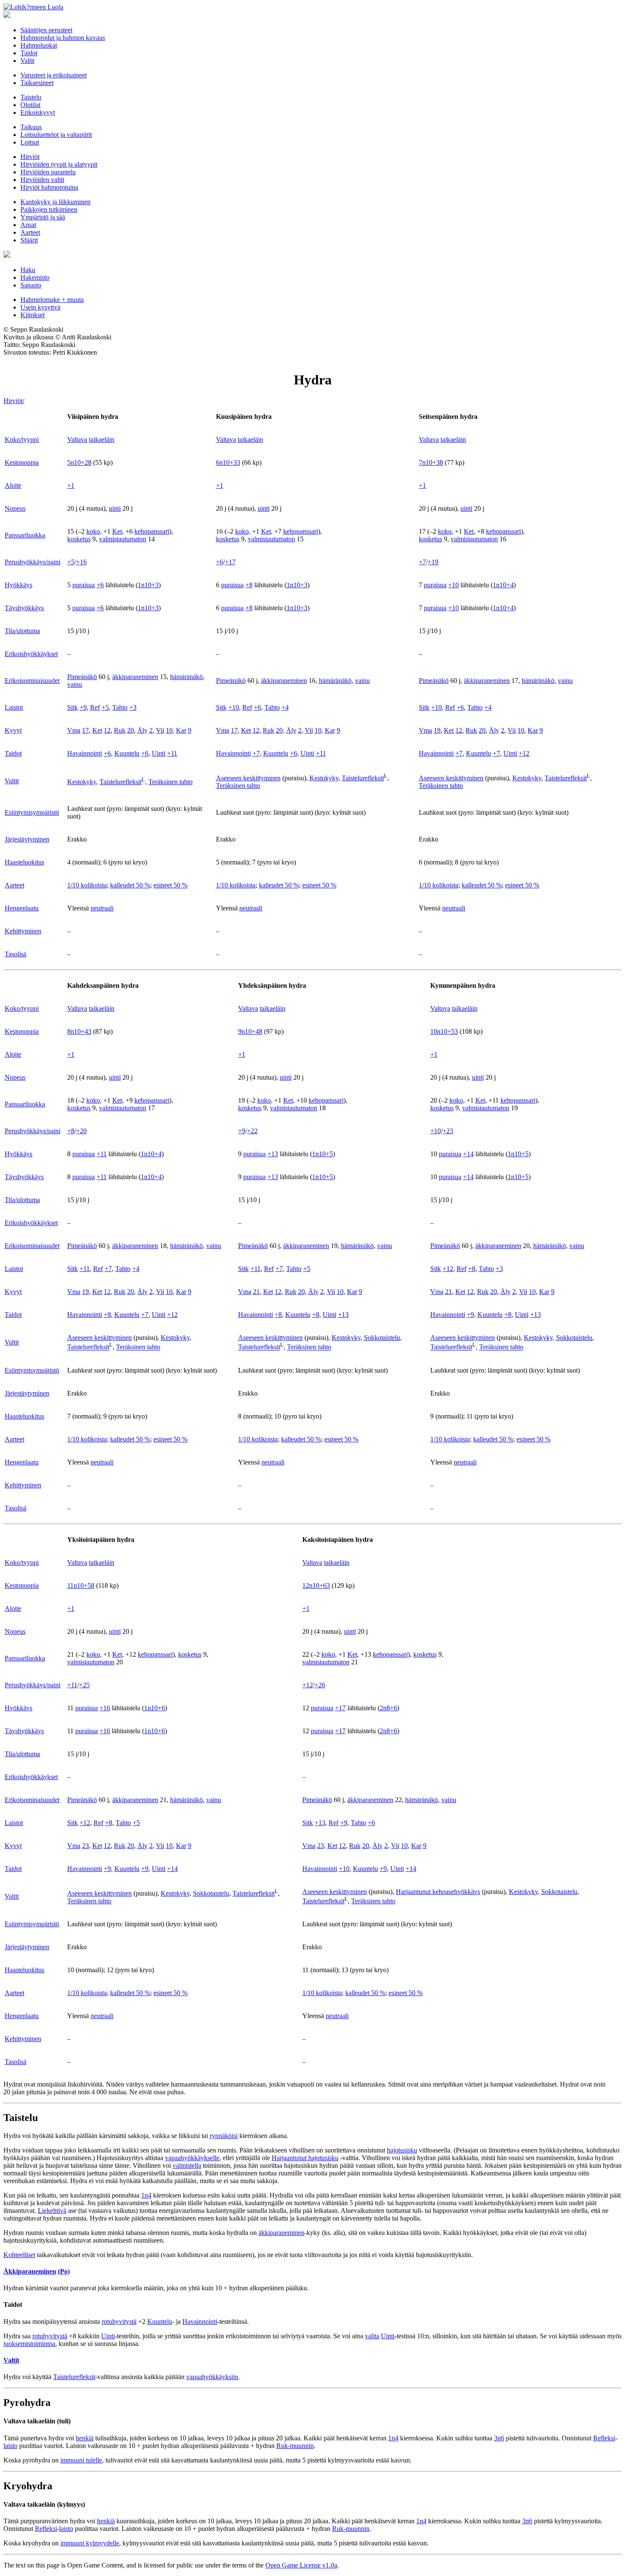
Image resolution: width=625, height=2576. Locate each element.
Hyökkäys (18, 585)
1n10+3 (148, 585)
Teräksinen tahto (170, 782)
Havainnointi (85, 753)
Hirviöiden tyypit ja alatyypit (59, 164)
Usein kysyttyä (40, 307)
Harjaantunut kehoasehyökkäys (438, 1892)
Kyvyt (13, 730)
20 (131, 730)
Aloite (13, 485)
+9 (83, 707)
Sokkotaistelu (382, 1338)
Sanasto (31, 285)
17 (85, 730)
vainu (75, 684)
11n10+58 (81, 1585)
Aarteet (30, 232)
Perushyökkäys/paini (33, 562)
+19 (433, 562)
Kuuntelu (127, 753)
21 (256, 1292)
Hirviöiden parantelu (48, 172)
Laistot (14, 707)
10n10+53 (444, 1031)
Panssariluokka (25, 535)
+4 (285, 707)
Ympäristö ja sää (43, 217)
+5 (71, 562)
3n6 (499, 2438)
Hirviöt (30, 157)
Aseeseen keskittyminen (248, 778)
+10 (453, 585)
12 (107, 730)
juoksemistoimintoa (29, 2344)
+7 (422, 562)
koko (93, 531)
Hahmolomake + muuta (52, 300)
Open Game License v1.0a (301, 2565)
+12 (524, 753)
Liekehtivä (52, 2211)
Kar (181, 730)
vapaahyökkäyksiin (212, 2377)
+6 (220, 562)
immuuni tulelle (81, 2460)
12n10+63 (316, 1585)
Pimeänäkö (82, 677)
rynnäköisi (224, 2136)
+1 (71, 485)
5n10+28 (79, 462)
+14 (468, 1154)
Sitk (72, 707)
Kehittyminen (23, 931)
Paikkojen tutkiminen (49, 209)
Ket (117, 531)
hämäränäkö (186, 677)
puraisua (84, 585)
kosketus (79, 539)
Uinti (159, 753)
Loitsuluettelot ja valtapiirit (56, 135)
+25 (84, 1685)
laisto (10, 2446)
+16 (81, 562)
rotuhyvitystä (119, 2322)
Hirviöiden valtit (42, 180)
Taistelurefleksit (121, 782)
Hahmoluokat (39, 45)
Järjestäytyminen (27, 839)
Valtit (27, 61)
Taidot (29, 53)
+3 (133, 707)
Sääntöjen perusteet (46, 30)
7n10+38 (431, 462)
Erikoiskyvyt (38, 112)
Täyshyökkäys (24, 608)
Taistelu (31, 97)
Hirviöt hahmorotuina (49, 187)
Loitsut (30, 142)
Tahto (120, 707)
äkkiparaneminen (135, 677)
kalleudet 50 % (130, 885)
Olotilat (30, 105)
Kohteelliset (19, 2255)
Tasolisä (16, 954)
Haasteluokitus (24, 862)
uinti (115, 508)
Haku (28, 270)
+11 (172, 753)
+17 (230, 562)
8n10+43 (79, 1031)
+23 (448, 1131)
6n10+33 (228, 462)
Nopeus (15, 508)
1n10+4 (503, 585)
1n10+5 (322, 1154)
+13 (273, 1154)
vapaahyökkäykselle (192, 2158)
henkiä (85, 2438)
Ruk (120, 730)
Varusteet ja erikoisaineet (54, 75)
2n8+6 (388, 1708)
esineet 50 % (170, 885)
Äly (142, 730)
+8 (249, 585)
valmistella (187, 2165)
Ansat (28, 225)
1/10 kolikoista (87, 885)
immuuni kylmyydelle (90, 2543)
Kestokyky (82, 782)
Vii (160, 730)
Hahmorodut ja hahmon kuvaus (63, 38)
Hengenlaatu (22, 908)
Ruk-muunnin (295, 2446)
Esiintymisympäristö (32, 812)
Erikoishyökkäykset (31, 654)
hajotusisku (402, 2150)
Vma (74, 730)
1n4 (146, 2195)
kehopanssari (152, 531)
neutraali (102, 908)
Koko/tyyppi (22, 439)
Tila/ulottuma (22, 631)
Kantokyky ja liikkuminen (55, 202)
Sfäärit (29, 240)
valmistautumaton (123, 539)
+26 (320, 1685)
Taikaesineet (37, 83)
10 (169, 730)
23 (85, 1846)
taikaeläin (102, 439)
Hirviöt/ (14, 401)
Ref (95, 707)
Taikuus (31, 127)
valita (372, 2336)
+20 (81, 1131)
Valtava (77, 439)
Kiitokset (33, 315)
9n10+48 (250, 1031)
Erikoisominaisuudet (32, 681)
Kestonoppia (22, 462)
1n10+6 (155, 1708)
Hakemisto (35, 277)
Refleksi (604, 2438)
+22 (252, 1131)
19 (437, 730)
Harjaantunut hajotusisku (305, 2158)
